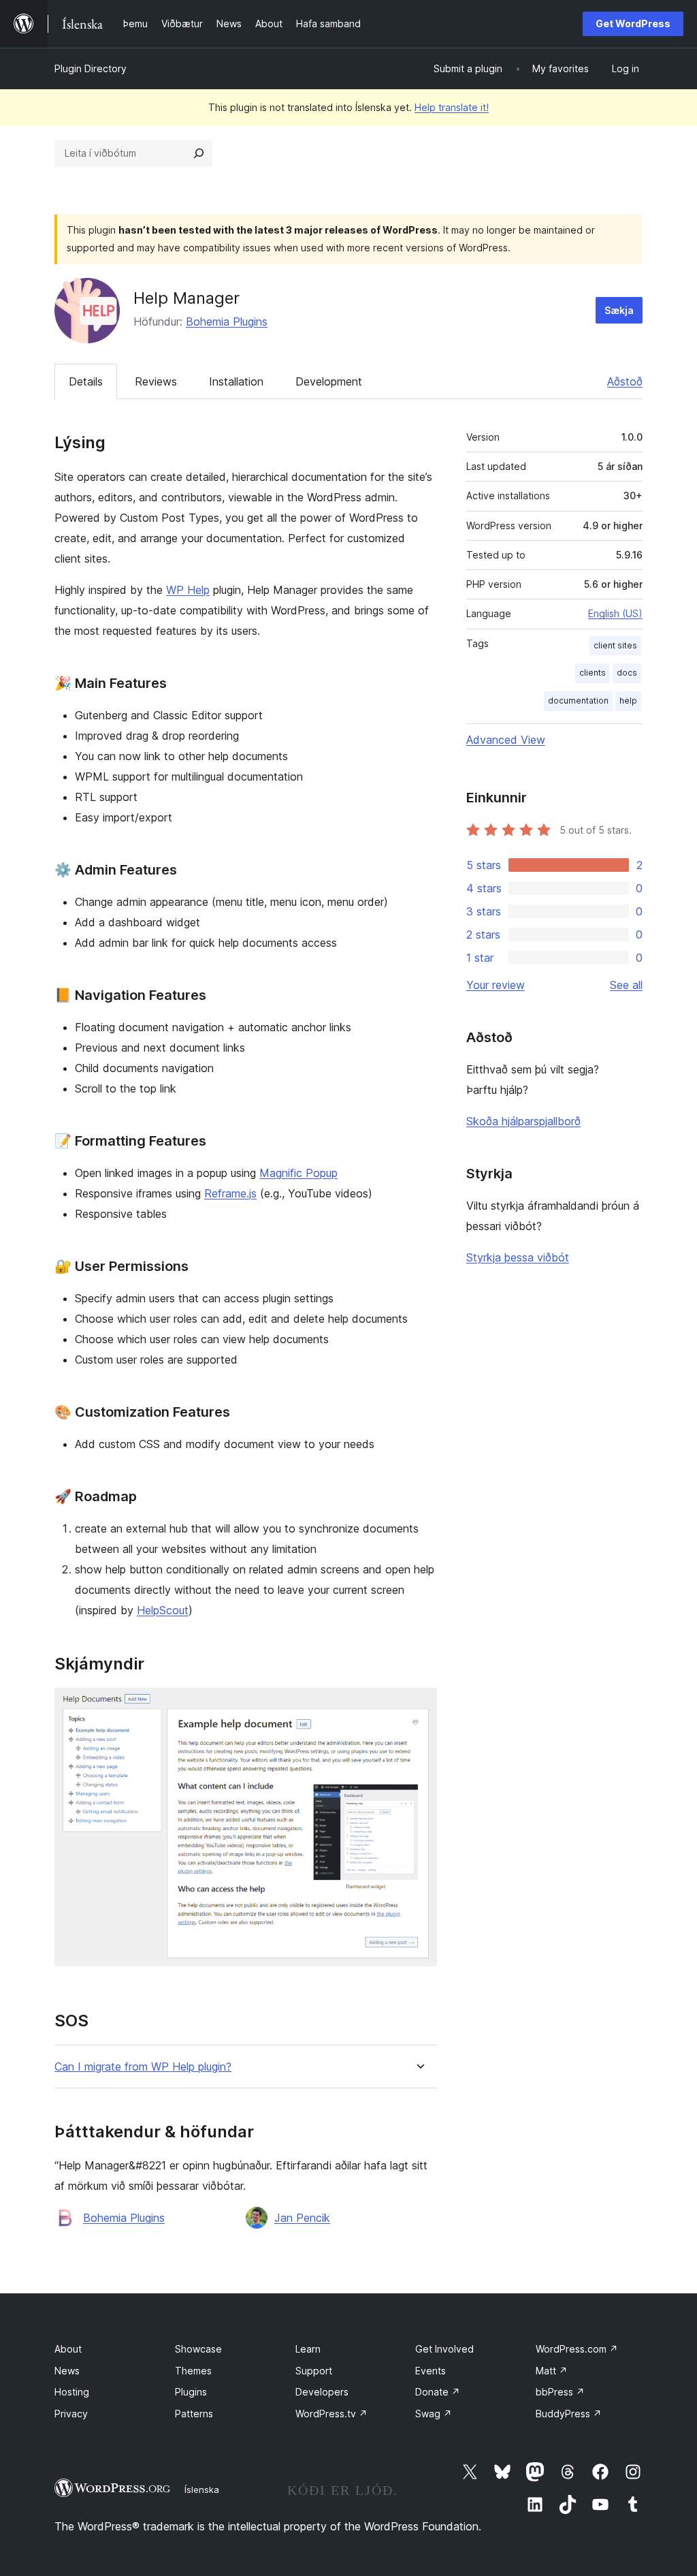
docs (627, 673)
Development (329, 381)
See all (626, 985)
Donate (438, 2392)
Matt (552, 2371)
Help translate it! (452, 107)
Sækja (619, 310)
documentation (578, 701)
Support (314, 2371)
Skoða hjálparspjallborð (523, 1121)
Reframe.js (230, 1193)
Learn (308, 2349)
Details (86, 381)
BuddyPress (569, 2414)
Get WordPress (633, 23)
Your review (496, 985)
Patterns (194, 2414)
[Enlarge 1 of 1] (419, 1706)
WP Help (188, 590)
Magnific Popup (298, 1173)
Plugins (191, 2392)
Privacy (71, 2414)
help (628, 701)
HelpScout (163, 1610)
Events (431, 2371)
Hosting (72, 2392)
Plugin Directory (91, 68)
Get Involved (444, 2349)
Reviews (156, 381)
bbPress (560, 2392)
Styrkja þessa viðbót (518, 1257)
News (67, 2371)
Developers (322, 2392)
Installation (236, 381)
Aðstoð (625, 381)
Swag (434, 2414)
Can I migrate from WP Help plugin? (143, 2067)
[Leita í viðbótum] (199, 153)
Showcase (198, 2349)
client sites (615, 645)
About (68, 2349)
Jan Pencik (302, 2218)
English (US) (615, 613)
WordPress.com (577, 2349)
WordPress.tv (331, 2414)
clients (593, 673)
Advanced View (506, 740)
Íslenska (202, 2489)
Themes (193, 2371)
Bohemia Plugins (227, 321)
